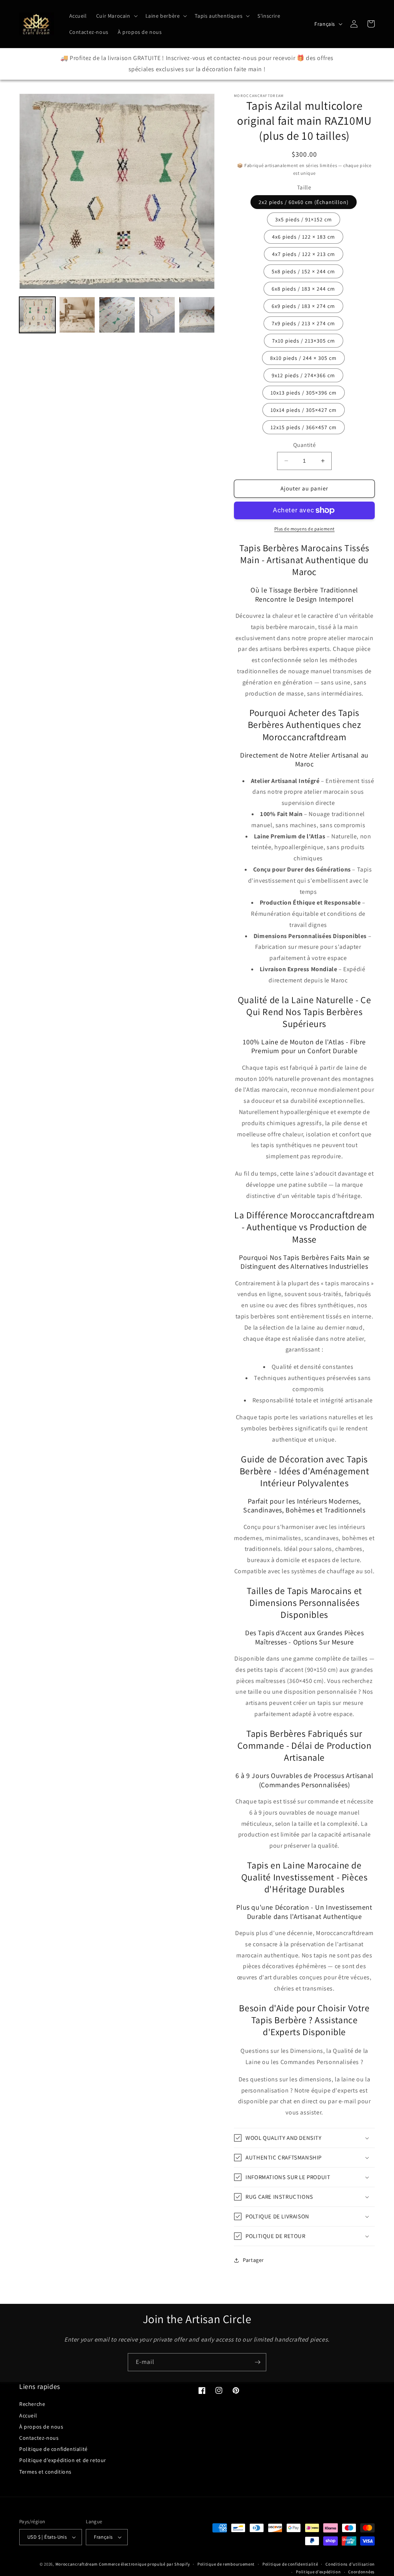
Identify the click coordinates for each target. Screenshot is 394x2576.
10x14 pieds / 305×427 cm (304, 410)
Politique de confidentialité (53, 2449)
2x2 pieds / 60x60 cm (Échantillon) (304, 202)
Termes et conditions (45, 2472)
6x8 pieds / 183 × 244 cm (303, 289)
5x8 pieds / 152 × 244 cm (303, 271)
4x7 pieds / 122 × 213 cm (304, 254)
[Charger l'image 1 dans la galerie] (37, 315)
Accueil (28, 2415)
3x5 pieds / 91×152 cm (304, 219)
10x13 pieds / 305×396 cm (304, 393)
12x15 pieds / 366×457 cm (304, 427)
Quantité (304, 445)
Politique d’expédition (318, 2572)
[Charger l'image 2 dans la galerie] (77, 315)
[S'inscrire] (257, 2362)
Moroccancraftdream (77, 2564)
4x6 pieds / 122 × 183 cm (304, 237)
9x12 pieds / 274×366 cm (303, 375)
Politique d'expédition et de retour (63, 2460)
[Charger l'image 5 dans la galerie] (197, 315)
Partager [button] (253, 2260)
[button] (116, 16)
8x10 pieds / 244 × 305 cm (303, 358)
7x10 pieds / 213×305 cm (304, 341)
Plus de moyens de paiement (305, 529)
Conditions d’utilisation (350, 2564)
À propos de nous (41, 2427)
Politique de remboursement (226, 2564)
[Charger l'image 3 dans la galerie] (117, 315)
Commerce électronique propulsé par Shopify (144, 2564)
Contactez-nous (39, 2438)
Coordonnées (361, 2572)
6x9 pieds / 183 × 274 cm (303, 306)
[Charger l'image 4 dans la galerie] (157, 315)
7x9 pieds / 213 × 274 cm (303, 323)
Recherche (32, 2404)
